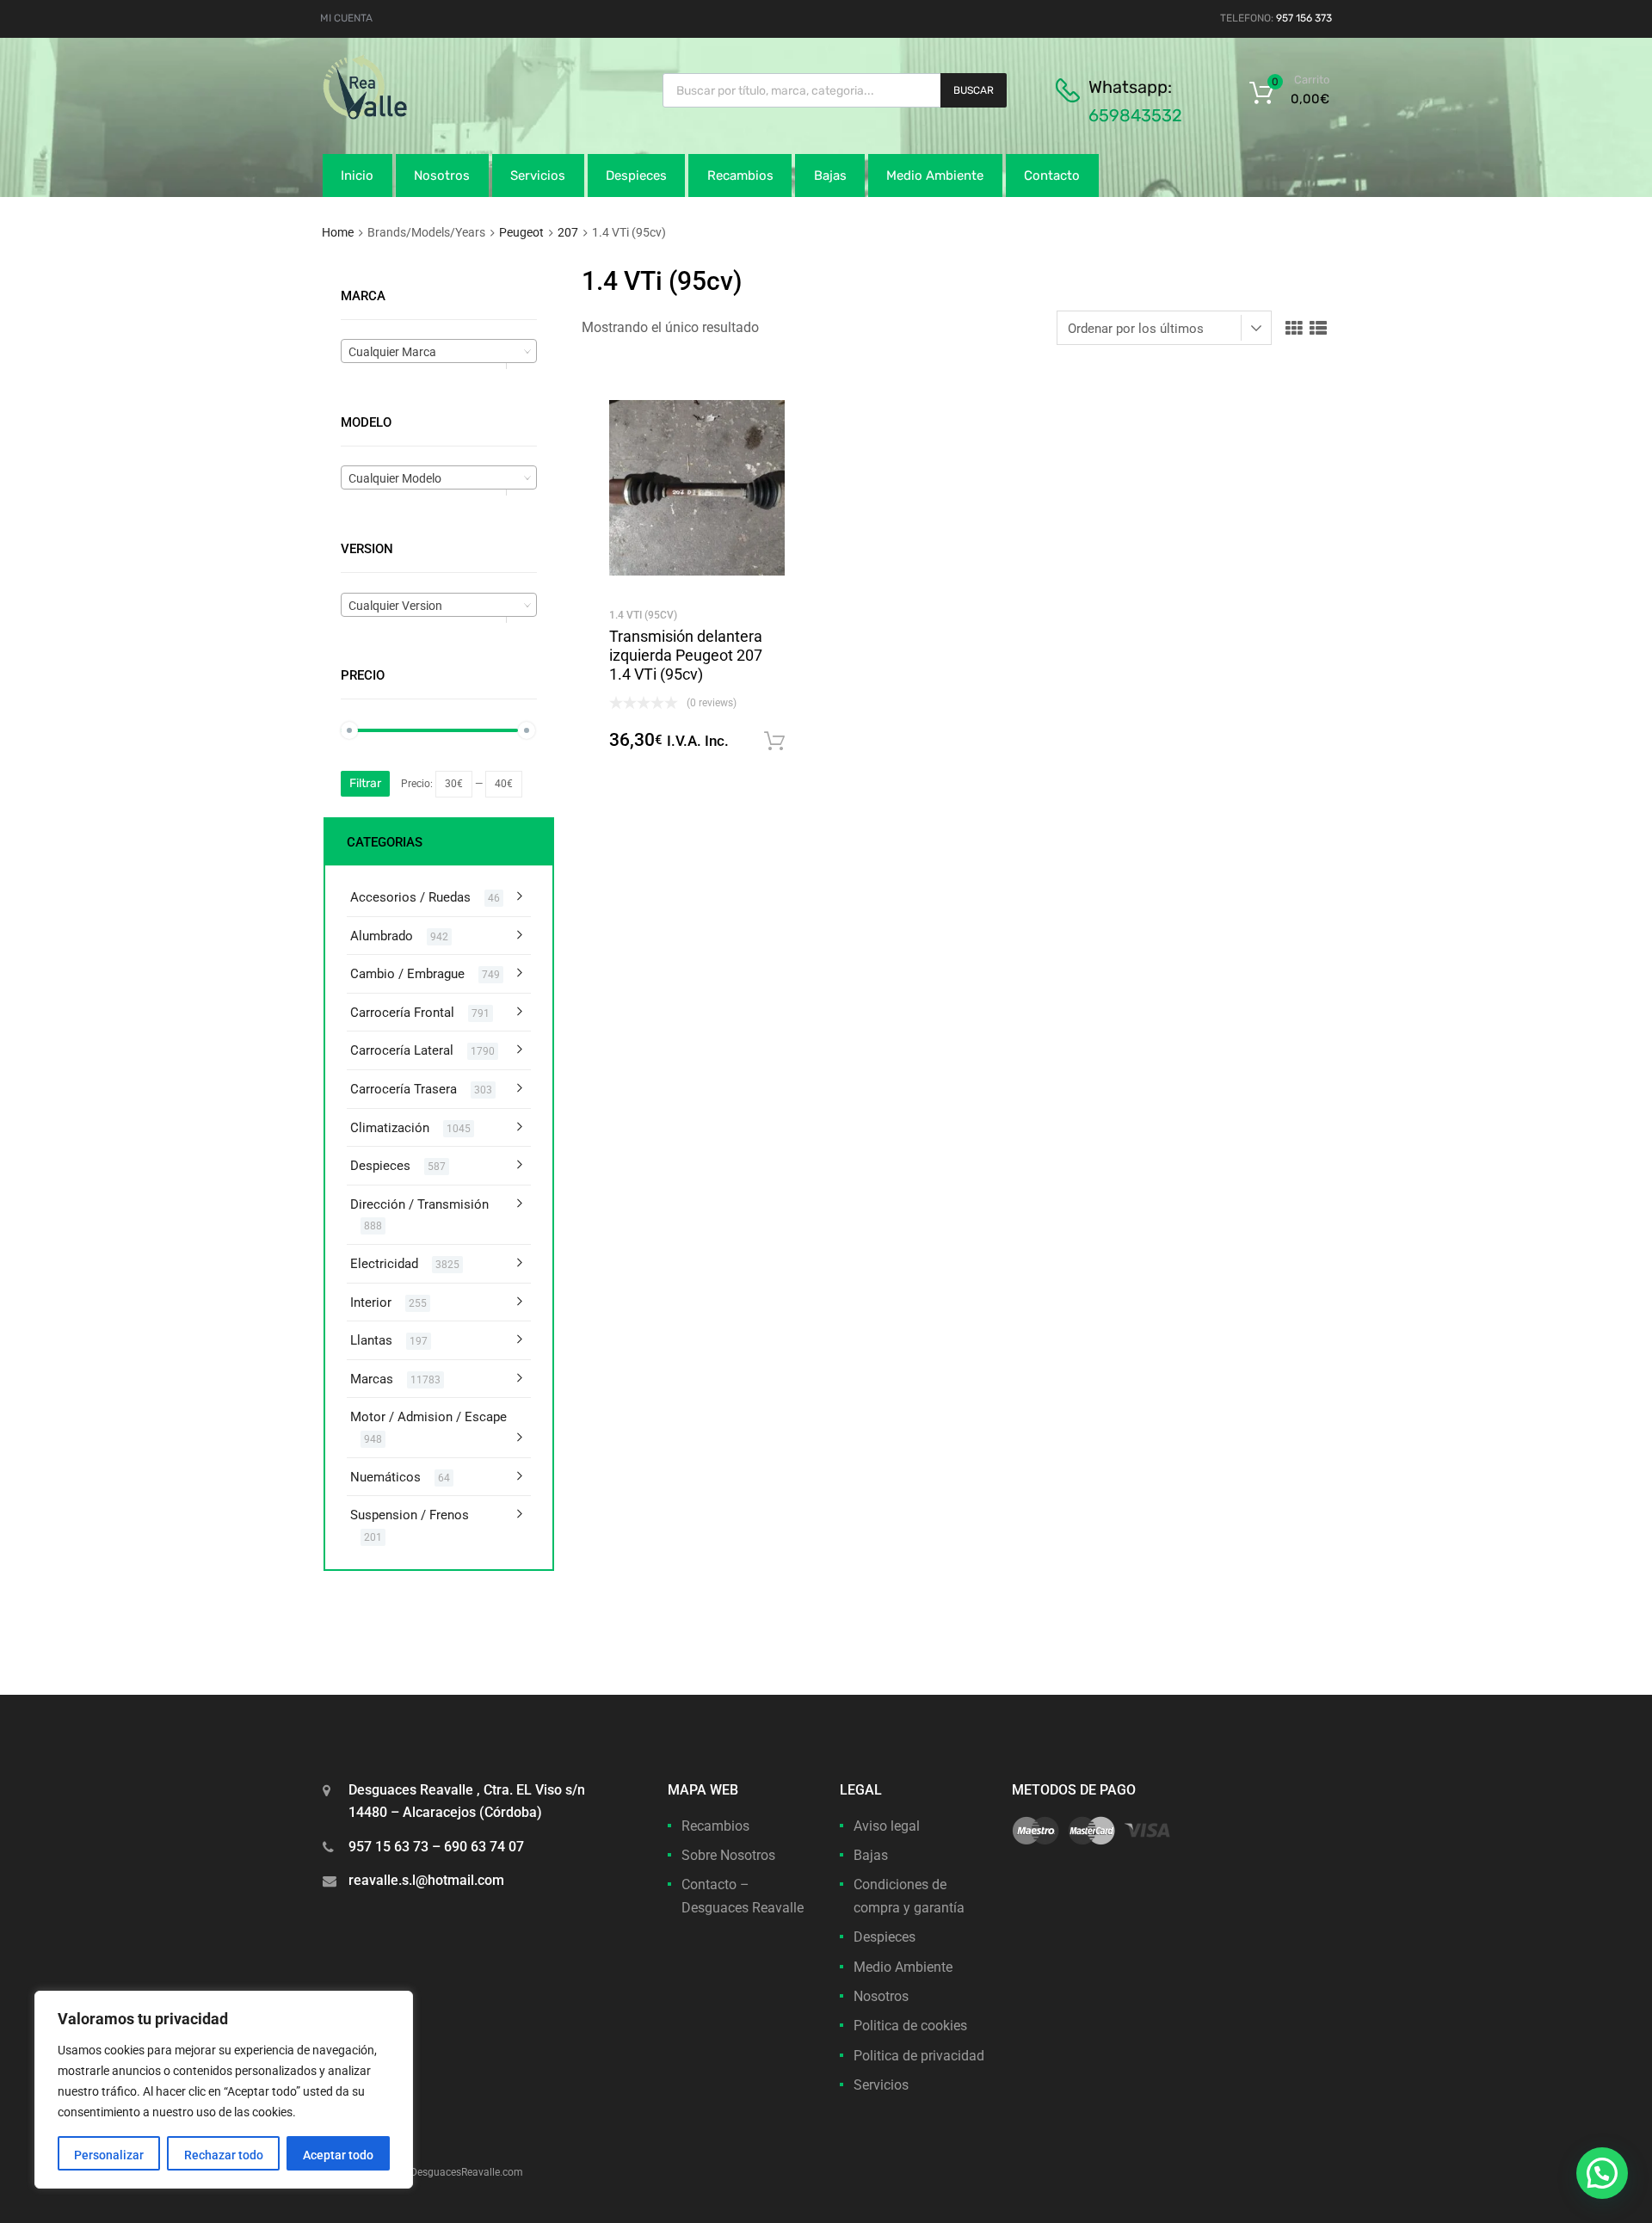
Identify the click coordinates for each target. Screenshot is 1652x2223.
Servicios (538, 175)
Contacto (1052, 175)
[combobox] (439, 351)
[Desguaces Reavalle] (409, 115)
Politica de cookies (910, 2026)
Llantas (371, 1340)
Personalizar (109, 2155)
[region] (224, 2090)
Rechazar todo (224, 2155)
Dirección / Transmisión (419, 1204)
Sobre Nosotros (728, 1855)
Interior (371, 1302)
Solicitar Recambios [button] (774, 742)
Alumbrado (382, 936)
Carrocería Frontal (402, 1013)
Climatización (390, 1128)
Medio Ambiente (935, 175)
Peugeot (521, 232)
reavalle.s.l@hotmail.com (426, 1880)
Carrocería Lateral (402, 1050)
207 (568, 232)
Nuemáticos (385, 1477)
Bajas (830, 175)
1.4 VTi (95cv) (643, 615)
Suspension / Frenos (410, 1515)
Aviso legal (887, 1826)
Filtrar (365, 783)
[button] (1602, 2173)
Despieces (636, 175)
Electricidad (384, 1264)
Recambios (740, 175)
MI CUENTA (346, 18)
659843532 (1135, 115)
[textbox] (439, 352)
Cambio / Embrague (407, 974)
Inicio (357, 175)
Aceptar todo (338, 2155)
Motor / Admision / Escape (428, 1417)
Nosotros (442, 175)
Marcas (372, 1379)
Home (338, 232)
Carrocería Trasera (404, 1089)
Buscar (974, 90)
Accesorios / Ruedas (410, 897)
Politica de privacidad (919, 2056)
